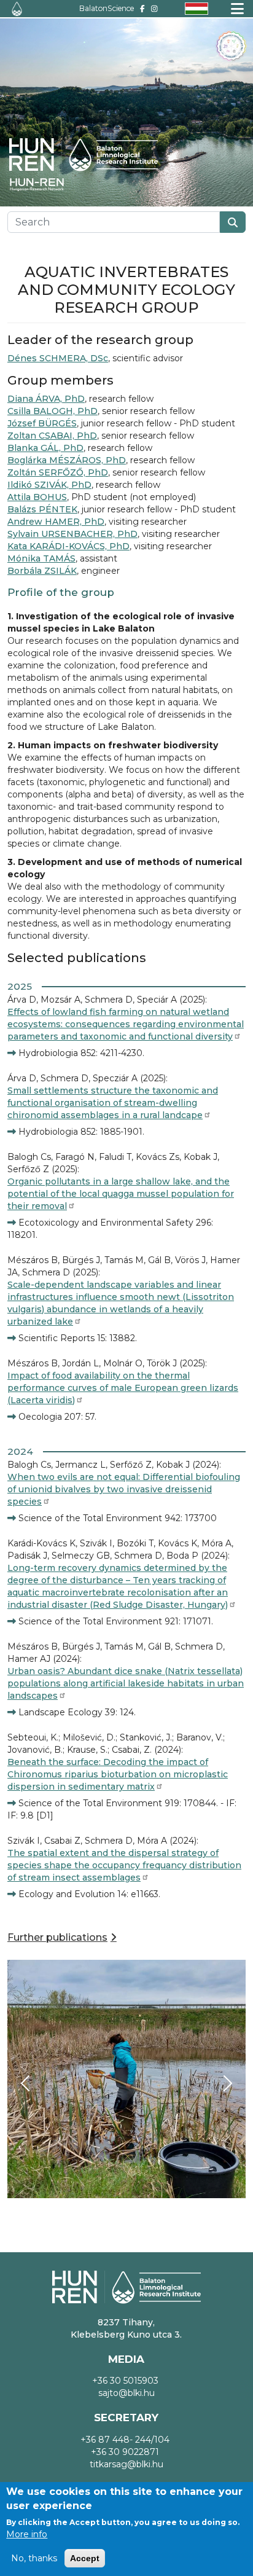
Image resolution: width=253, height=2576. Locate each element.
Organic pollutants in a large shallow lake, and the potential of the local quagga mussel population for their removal (121, 1194)
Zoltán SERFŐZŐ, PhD (58, 472)
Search (233, 222)
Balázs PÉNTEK (42, 509)
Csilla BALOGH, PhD (53, 411)
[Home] (17, 9)
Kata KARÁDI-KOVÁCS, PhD (68, 546)
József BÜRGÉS (42, 423)
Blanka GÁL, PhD (45, 448)
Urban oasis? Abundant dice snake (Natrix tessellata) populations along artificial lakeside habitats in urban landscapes (126, 1683)
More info (27, 2534)
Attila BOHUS (37, 497)
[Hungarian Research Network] (43, 185)
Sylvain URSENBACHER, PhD (72, 534)
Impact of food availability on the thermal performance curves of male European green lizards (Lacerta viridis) (123, 1388)
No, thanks (34, 2558)
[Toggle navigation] (237, 9)
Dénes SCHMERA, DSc (58, 358)
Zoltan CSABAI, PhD (52, 436)
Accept (85, 2558)
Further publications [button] (57, 1937)
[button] (126, 2078)
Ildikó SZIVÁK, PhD (49, 485)
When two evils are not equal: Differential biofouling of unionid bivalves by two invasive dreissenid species (124, 1489)
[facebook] (142, 8)
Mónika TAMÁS (41, 558)
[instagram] (154, 8)
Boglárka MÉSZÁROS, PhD (67, 460)
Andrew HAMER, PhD (56, 522)
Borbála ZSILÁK (42, 571)
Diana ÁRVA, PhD (46, 399)
